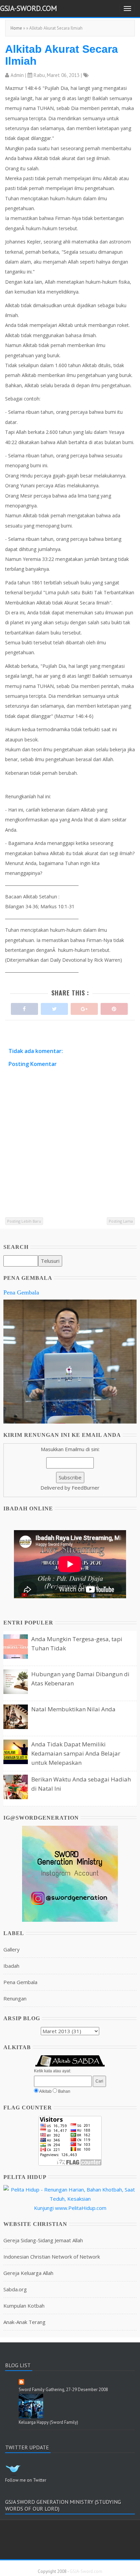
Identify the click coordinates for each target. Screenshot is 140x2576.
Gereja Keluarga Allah (28, 2273)
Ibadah (11, 1966)
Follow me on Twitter (26, 2480)
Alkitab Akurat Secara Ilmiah (62, 55)
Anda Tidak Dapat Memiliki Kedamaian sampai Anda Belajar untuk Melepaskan (76, 1753)
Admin (17, 75)
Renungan (15, 1998)
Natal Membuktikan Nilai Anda (73, 1709)
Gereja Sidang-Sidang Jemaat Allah (43, 2240)
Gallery (12, 1949)
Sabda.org (15, 2289)
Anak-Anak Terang (24, 2322)
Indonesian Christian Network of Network (52, 2257)
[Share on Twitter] (54, 1007)
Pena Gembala (21, 1292)
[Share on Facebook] (24, 1007)
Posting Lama (121, 1221)
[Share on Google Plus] (84, 1007)
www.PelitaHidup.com (81, 2208)
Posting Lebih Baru (24, 1221)
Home (16, 28)
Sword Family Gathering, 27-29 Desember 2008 (63, 2390)
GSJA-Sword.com (29, 8)
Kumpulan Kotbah (24, 2306)
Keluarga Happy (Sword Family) (48, 2422)
